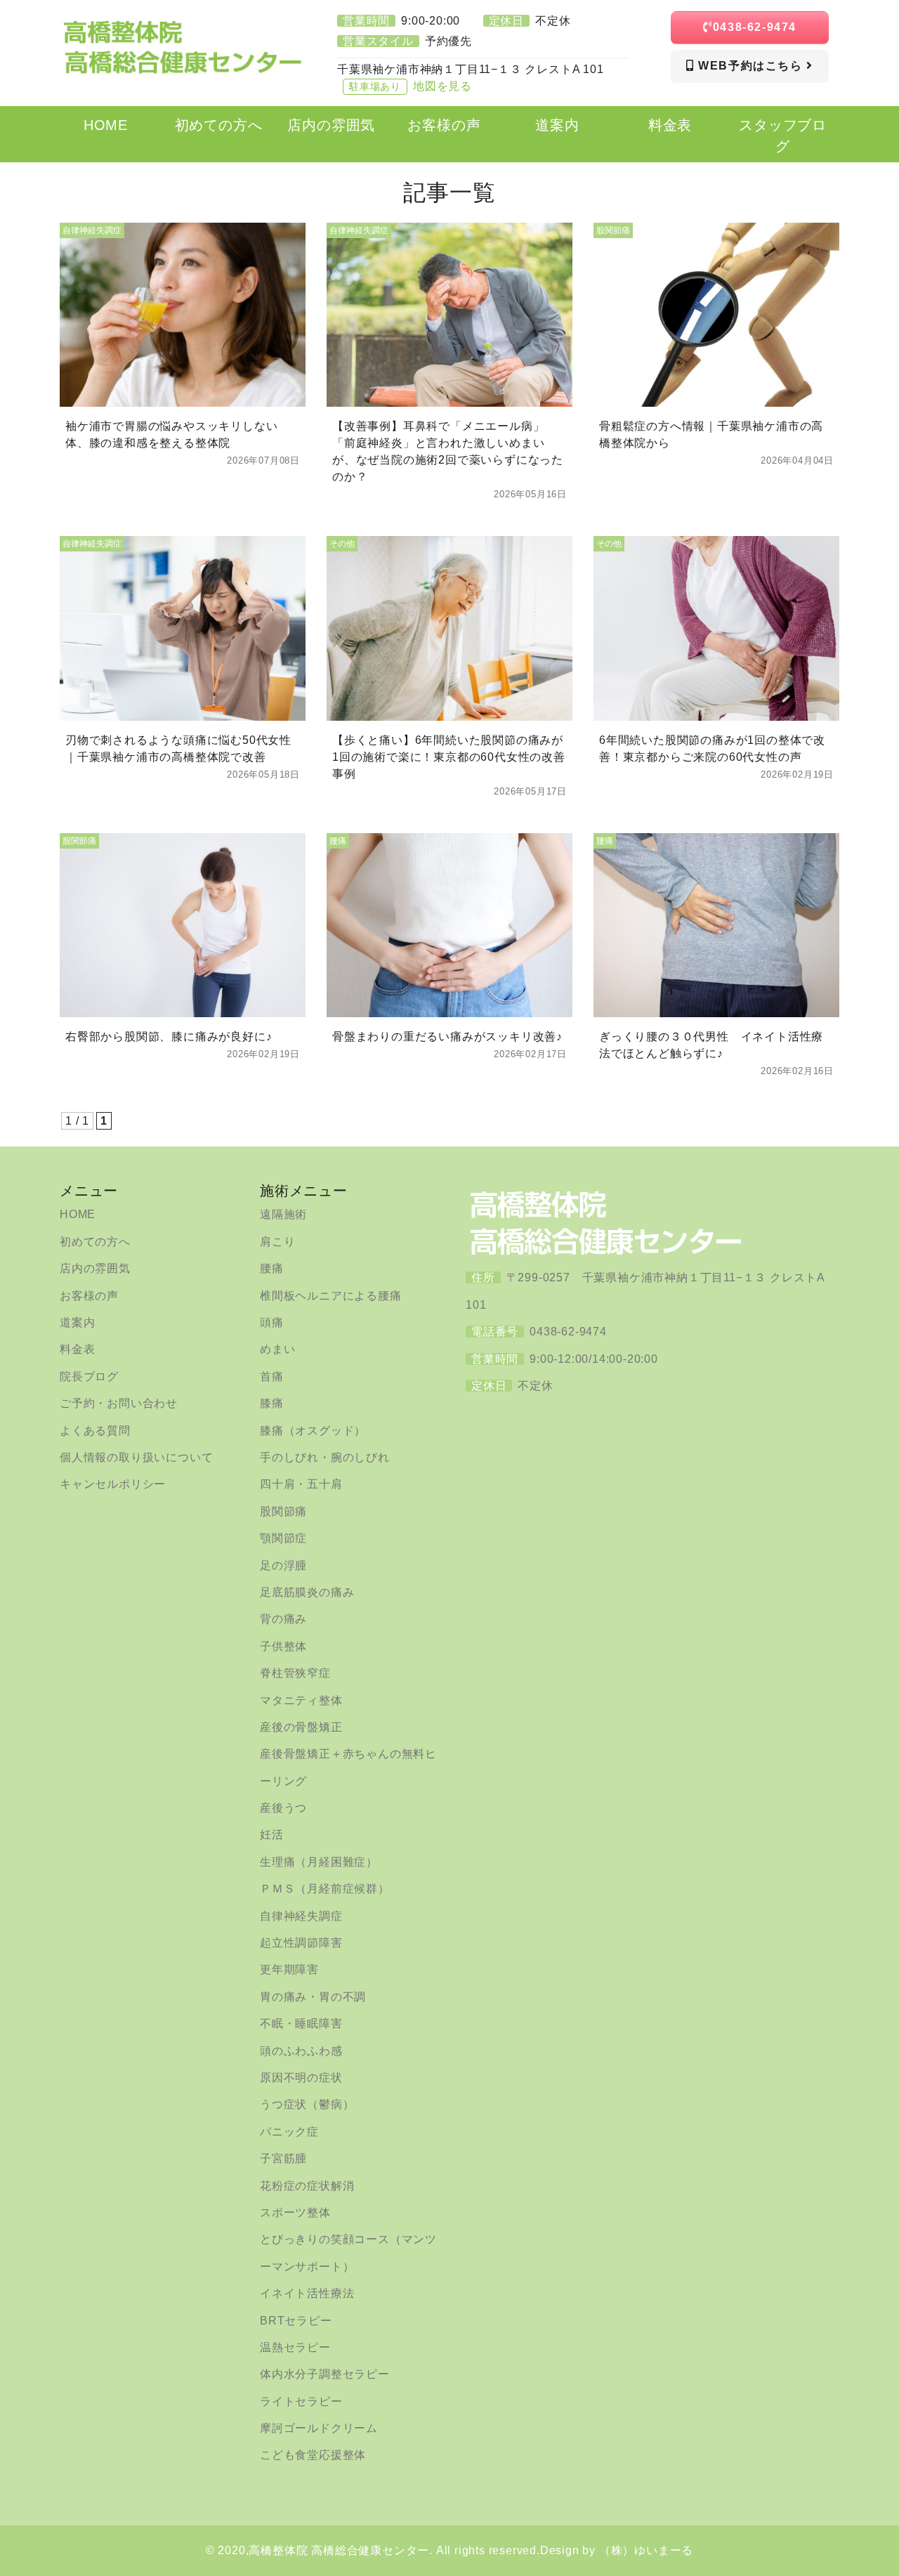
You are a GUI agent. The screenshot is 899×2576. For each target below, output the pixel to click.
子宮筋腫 (283, 2158)
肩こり (277, 1242)
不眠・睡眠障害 (301, 2023)
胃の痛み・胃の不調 (313, 1997)
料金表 (77, 1349)
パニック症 (289, 2132)
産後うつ (283, 1808)
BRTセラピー (296, 2321)
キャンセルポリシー (113, 1484)
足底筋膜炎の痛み (307, 1592)
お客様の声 (89, 1296)
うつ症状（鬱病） (307, 2104)
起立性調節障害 (301, 1943)
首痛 (272, 1377)
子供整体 (283, 1646)
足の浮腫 (283, 1565)
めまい (277, 1349)
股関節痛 (283, 1511)
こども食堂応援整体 (313, 2455)
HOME (78, 1214)
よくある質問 (95, 1431)
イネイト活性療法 (307, 2293)
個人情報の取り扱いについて (136, 1457)
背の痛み (283, 1619)
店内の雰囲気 (95, 1268)
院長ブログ (89, 1377)
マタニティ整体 (301, 1700)
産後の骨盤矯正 (301, 1727)
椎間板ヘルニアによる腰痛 (331, 1296)
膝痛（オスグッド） (313, 1431)
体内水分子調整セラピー (325, 2374)
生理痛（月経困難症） (319, 1862)
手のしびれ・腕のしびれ (325, 1457)
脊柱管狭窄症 (295, 1673)
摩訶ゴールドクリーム (319, 2428)
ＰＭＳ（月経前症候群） (325, 1889)
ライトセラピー (301, 2401)
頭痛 (272, 1322)
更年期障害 (289, 1969)
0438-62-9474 (755, 27)
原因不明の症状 (301, 2078)
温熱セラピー (295, 2347)
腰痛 (272, 1268)
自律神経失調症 (301, 1916)
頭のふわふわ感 (301, 2051)
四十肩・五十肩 (301, 1484)
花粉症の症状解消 (307, 2186)
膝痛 (272, 1403)
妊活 (272, 1835)
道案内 (77, 1322)
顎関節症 (283, 1538)
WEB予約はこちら (751, 66)
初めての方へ (95, 1242)
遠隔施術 (283, 1214)
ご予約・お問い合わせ (119, 1403)
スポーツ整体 (295, 2212)
